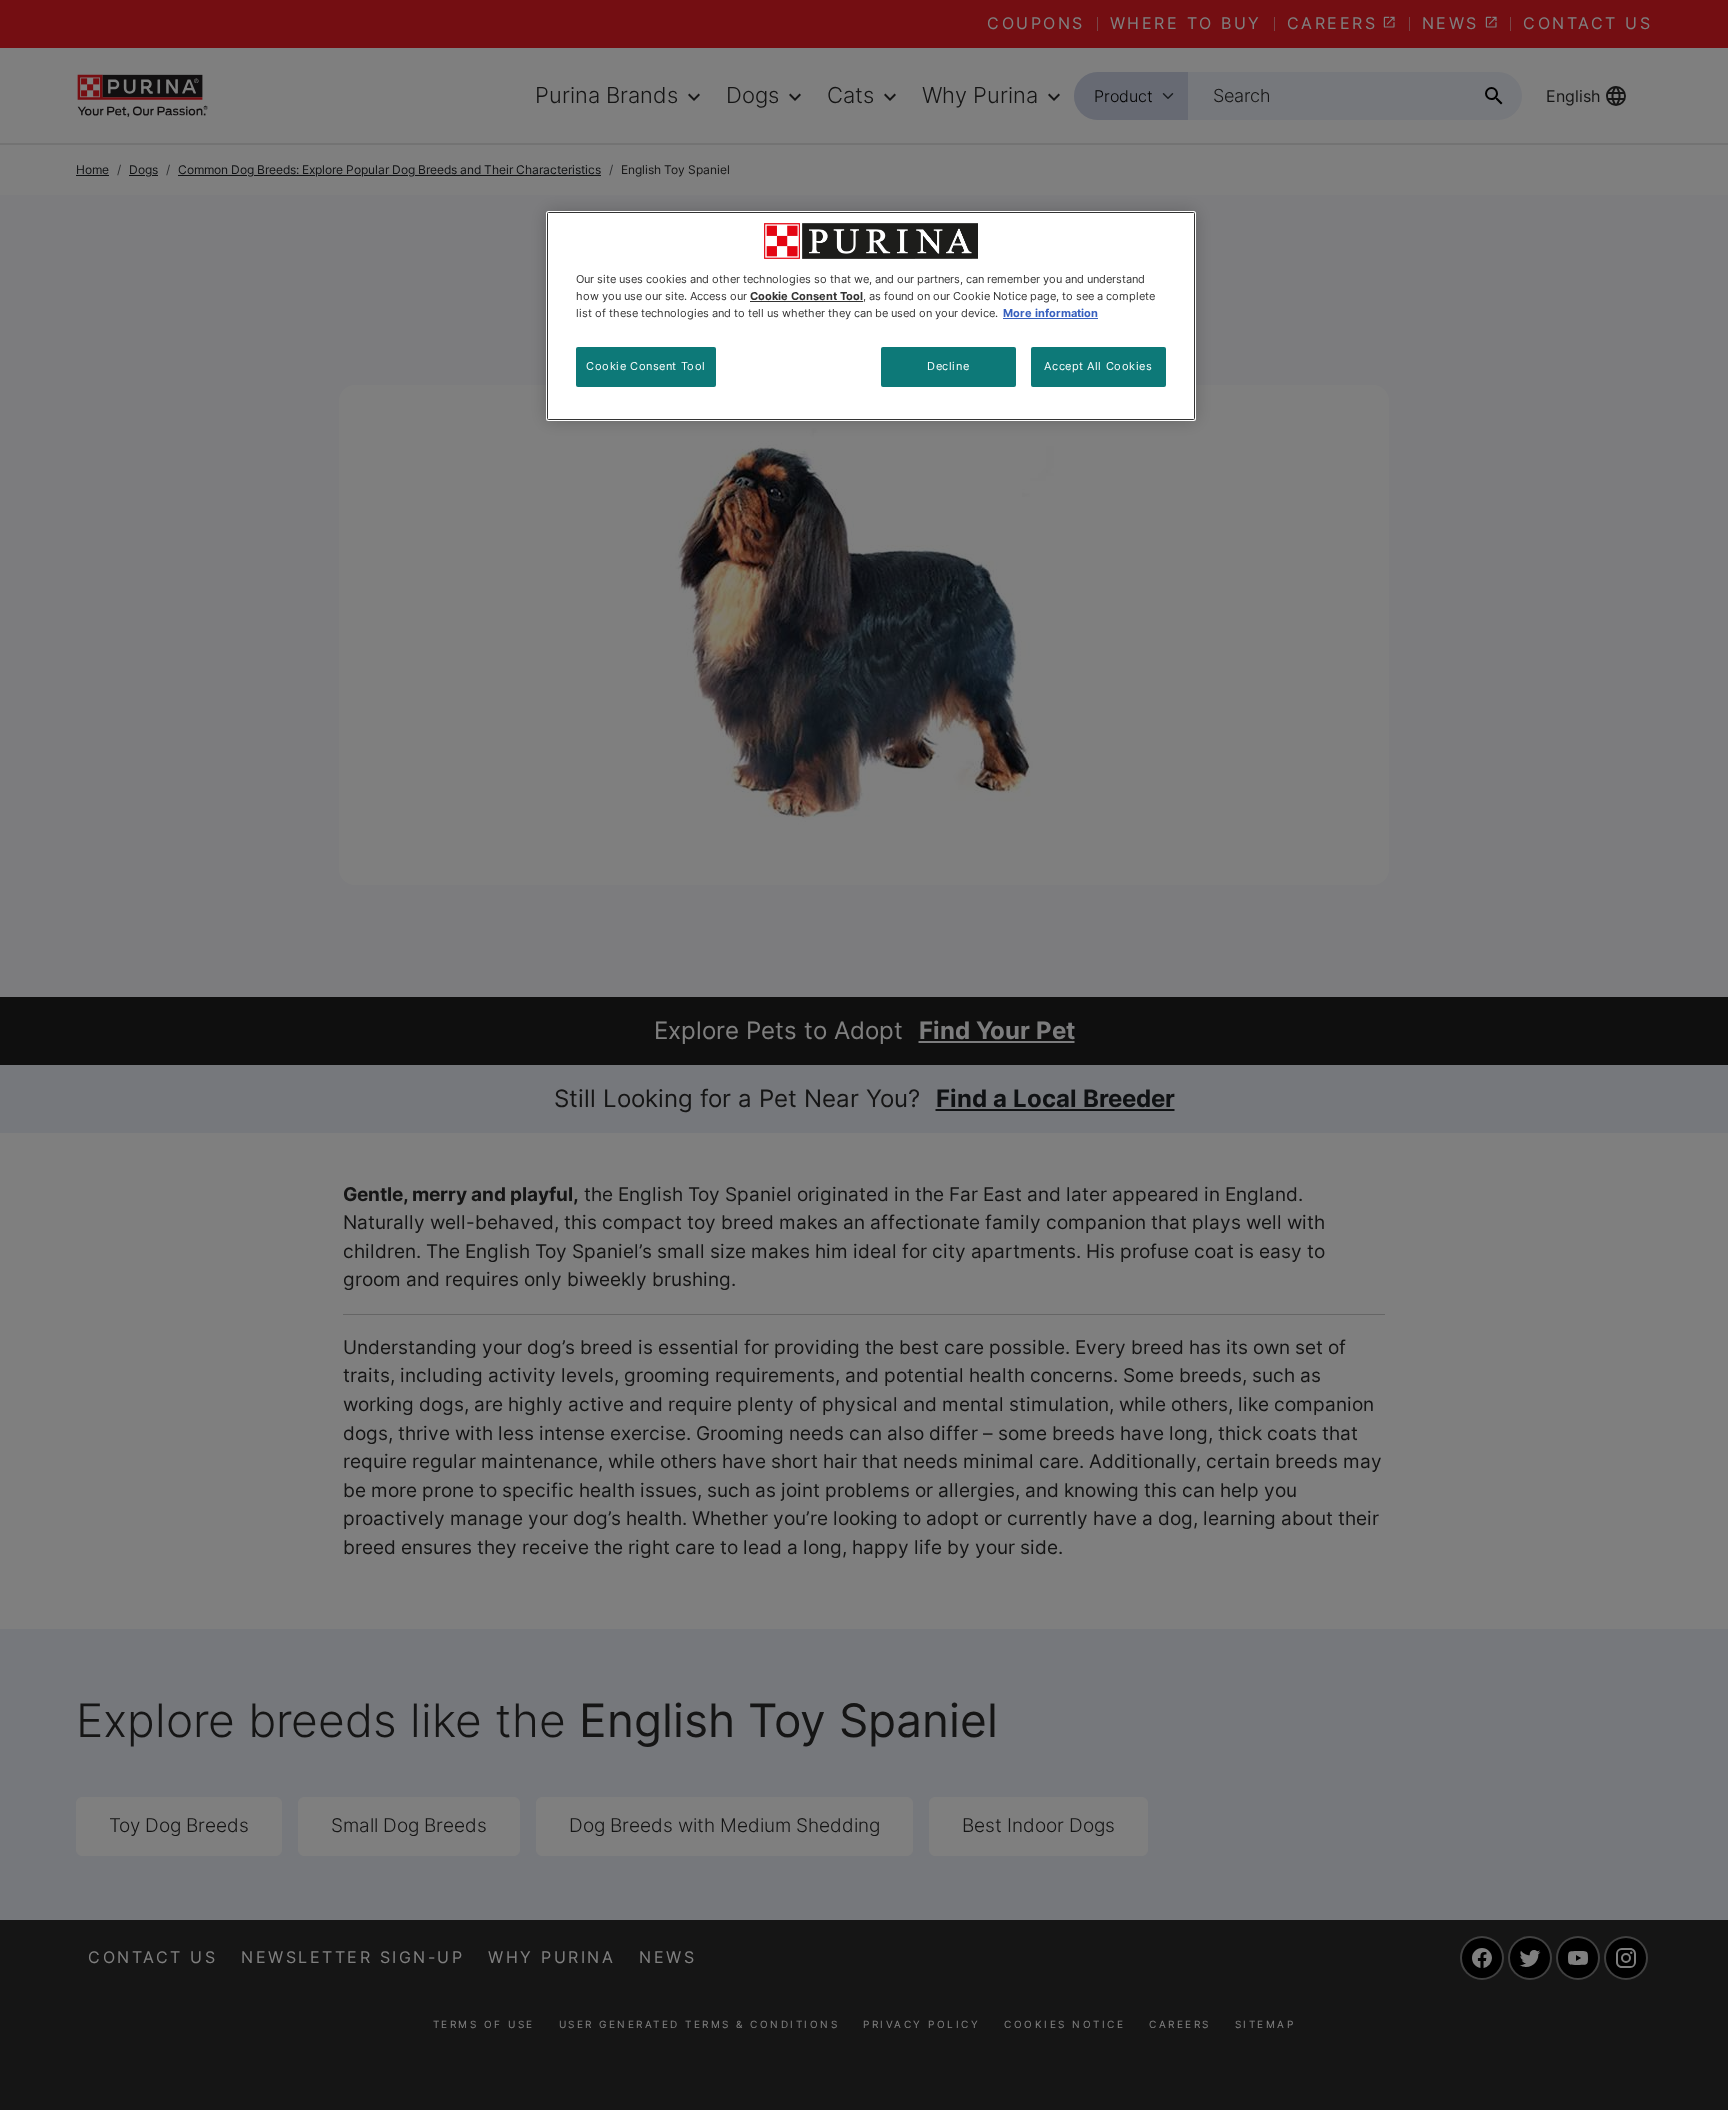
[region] (871, 316)
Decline (948, 366)
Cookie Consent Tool (646, 366)
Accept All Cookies (1098, 366)
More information (1050, 313)
